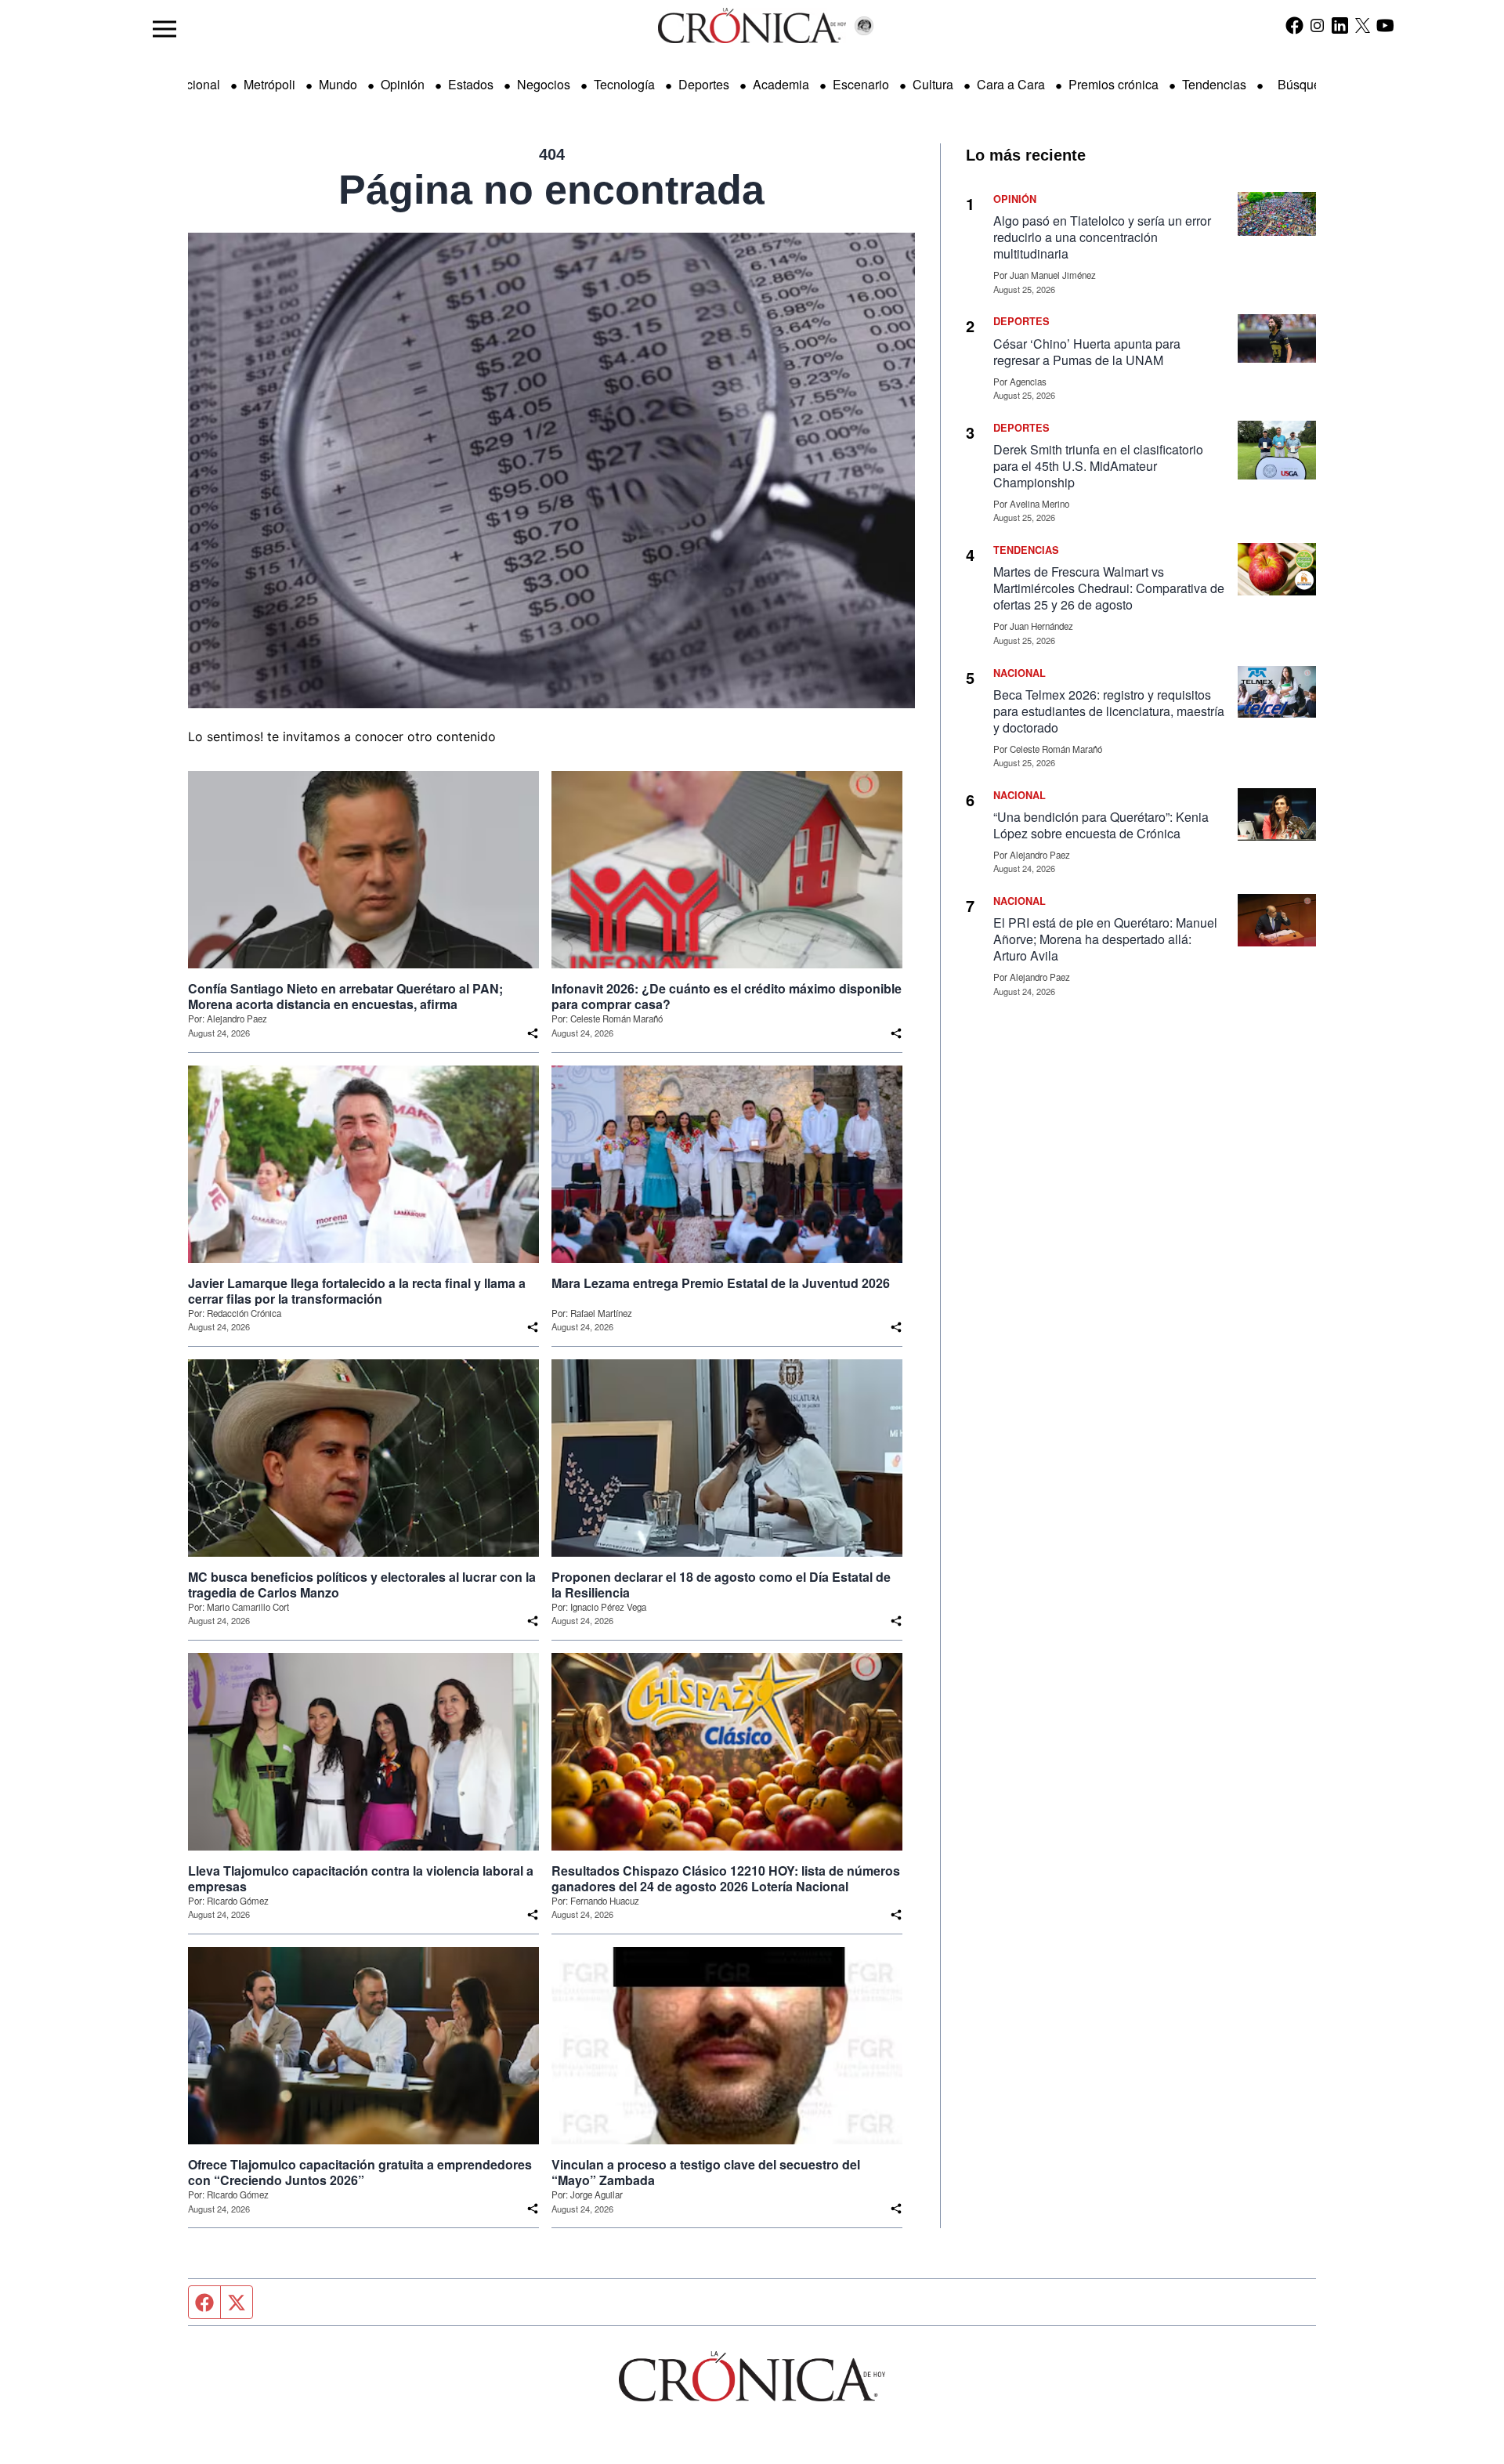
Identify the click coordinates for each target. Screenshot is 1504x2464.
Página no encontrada (551, 190)
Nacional (195, 84)
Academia (781, 84)
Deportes (704, 84)
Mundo (338, 84)
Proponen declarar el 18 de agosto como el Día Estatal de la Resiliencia (721, 1585)
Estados (471, 84)
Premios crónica (1114, 84)
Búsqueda (1306, 84)
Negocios (544, 84)
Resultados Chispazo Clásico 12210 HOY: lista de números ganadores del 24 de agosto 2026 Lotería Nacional (726, 1879)
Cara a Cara (1011, 84)
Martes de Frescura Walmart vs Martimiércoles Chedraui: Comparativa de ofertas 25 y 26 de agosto (1109, 588)
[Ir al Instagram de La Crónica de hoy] (1317, 25)
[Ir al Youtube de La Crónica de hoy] (1385, 25)
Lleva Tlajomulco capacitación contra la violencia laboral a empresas (361, 1879)
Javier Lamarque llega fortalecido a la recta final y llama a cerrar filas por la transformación (357, 1291)
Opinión (403, 84)
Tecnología (624, 84)
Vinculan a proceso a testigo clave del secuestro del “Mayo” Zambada (706, 2173)
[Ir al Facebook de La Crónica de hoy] (1294, 25)
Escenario (861, 84)
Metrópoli (269, 84)
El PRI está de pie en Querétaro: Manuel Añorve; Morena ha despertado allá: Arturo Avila (1105, 939)
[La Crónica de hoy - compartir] (533, 1033)
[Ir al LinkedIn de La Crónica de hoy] (1340, 25)
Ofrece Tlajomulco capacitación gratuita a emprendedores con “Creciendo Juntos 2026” (360, 2173)
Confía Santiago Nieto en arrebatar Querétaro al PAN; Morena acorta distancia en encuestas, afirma (345, 997)
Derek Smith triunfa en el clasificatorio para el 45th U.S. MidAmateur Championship (1098, 466)
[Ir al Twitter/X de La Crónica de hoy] (1363, 25)
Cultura (933, 84)
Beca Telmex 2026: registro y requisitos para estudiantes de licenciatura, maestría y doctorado (1109, 711)
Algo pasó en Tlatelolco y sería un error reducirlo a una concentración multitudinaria (1102, 237)
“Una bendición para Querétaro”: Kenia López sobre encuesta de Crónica (1101, 825)
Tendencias (1214, 84)
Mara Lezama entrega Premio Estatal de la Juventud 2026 (721, 1283)
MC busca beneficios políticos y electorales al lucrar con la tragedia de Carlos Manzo (362, 1585)
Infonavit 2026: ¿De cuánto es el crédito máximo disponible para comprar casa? (727, 997)
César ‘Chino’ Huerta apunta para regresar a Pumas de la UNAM (1087, 352)
